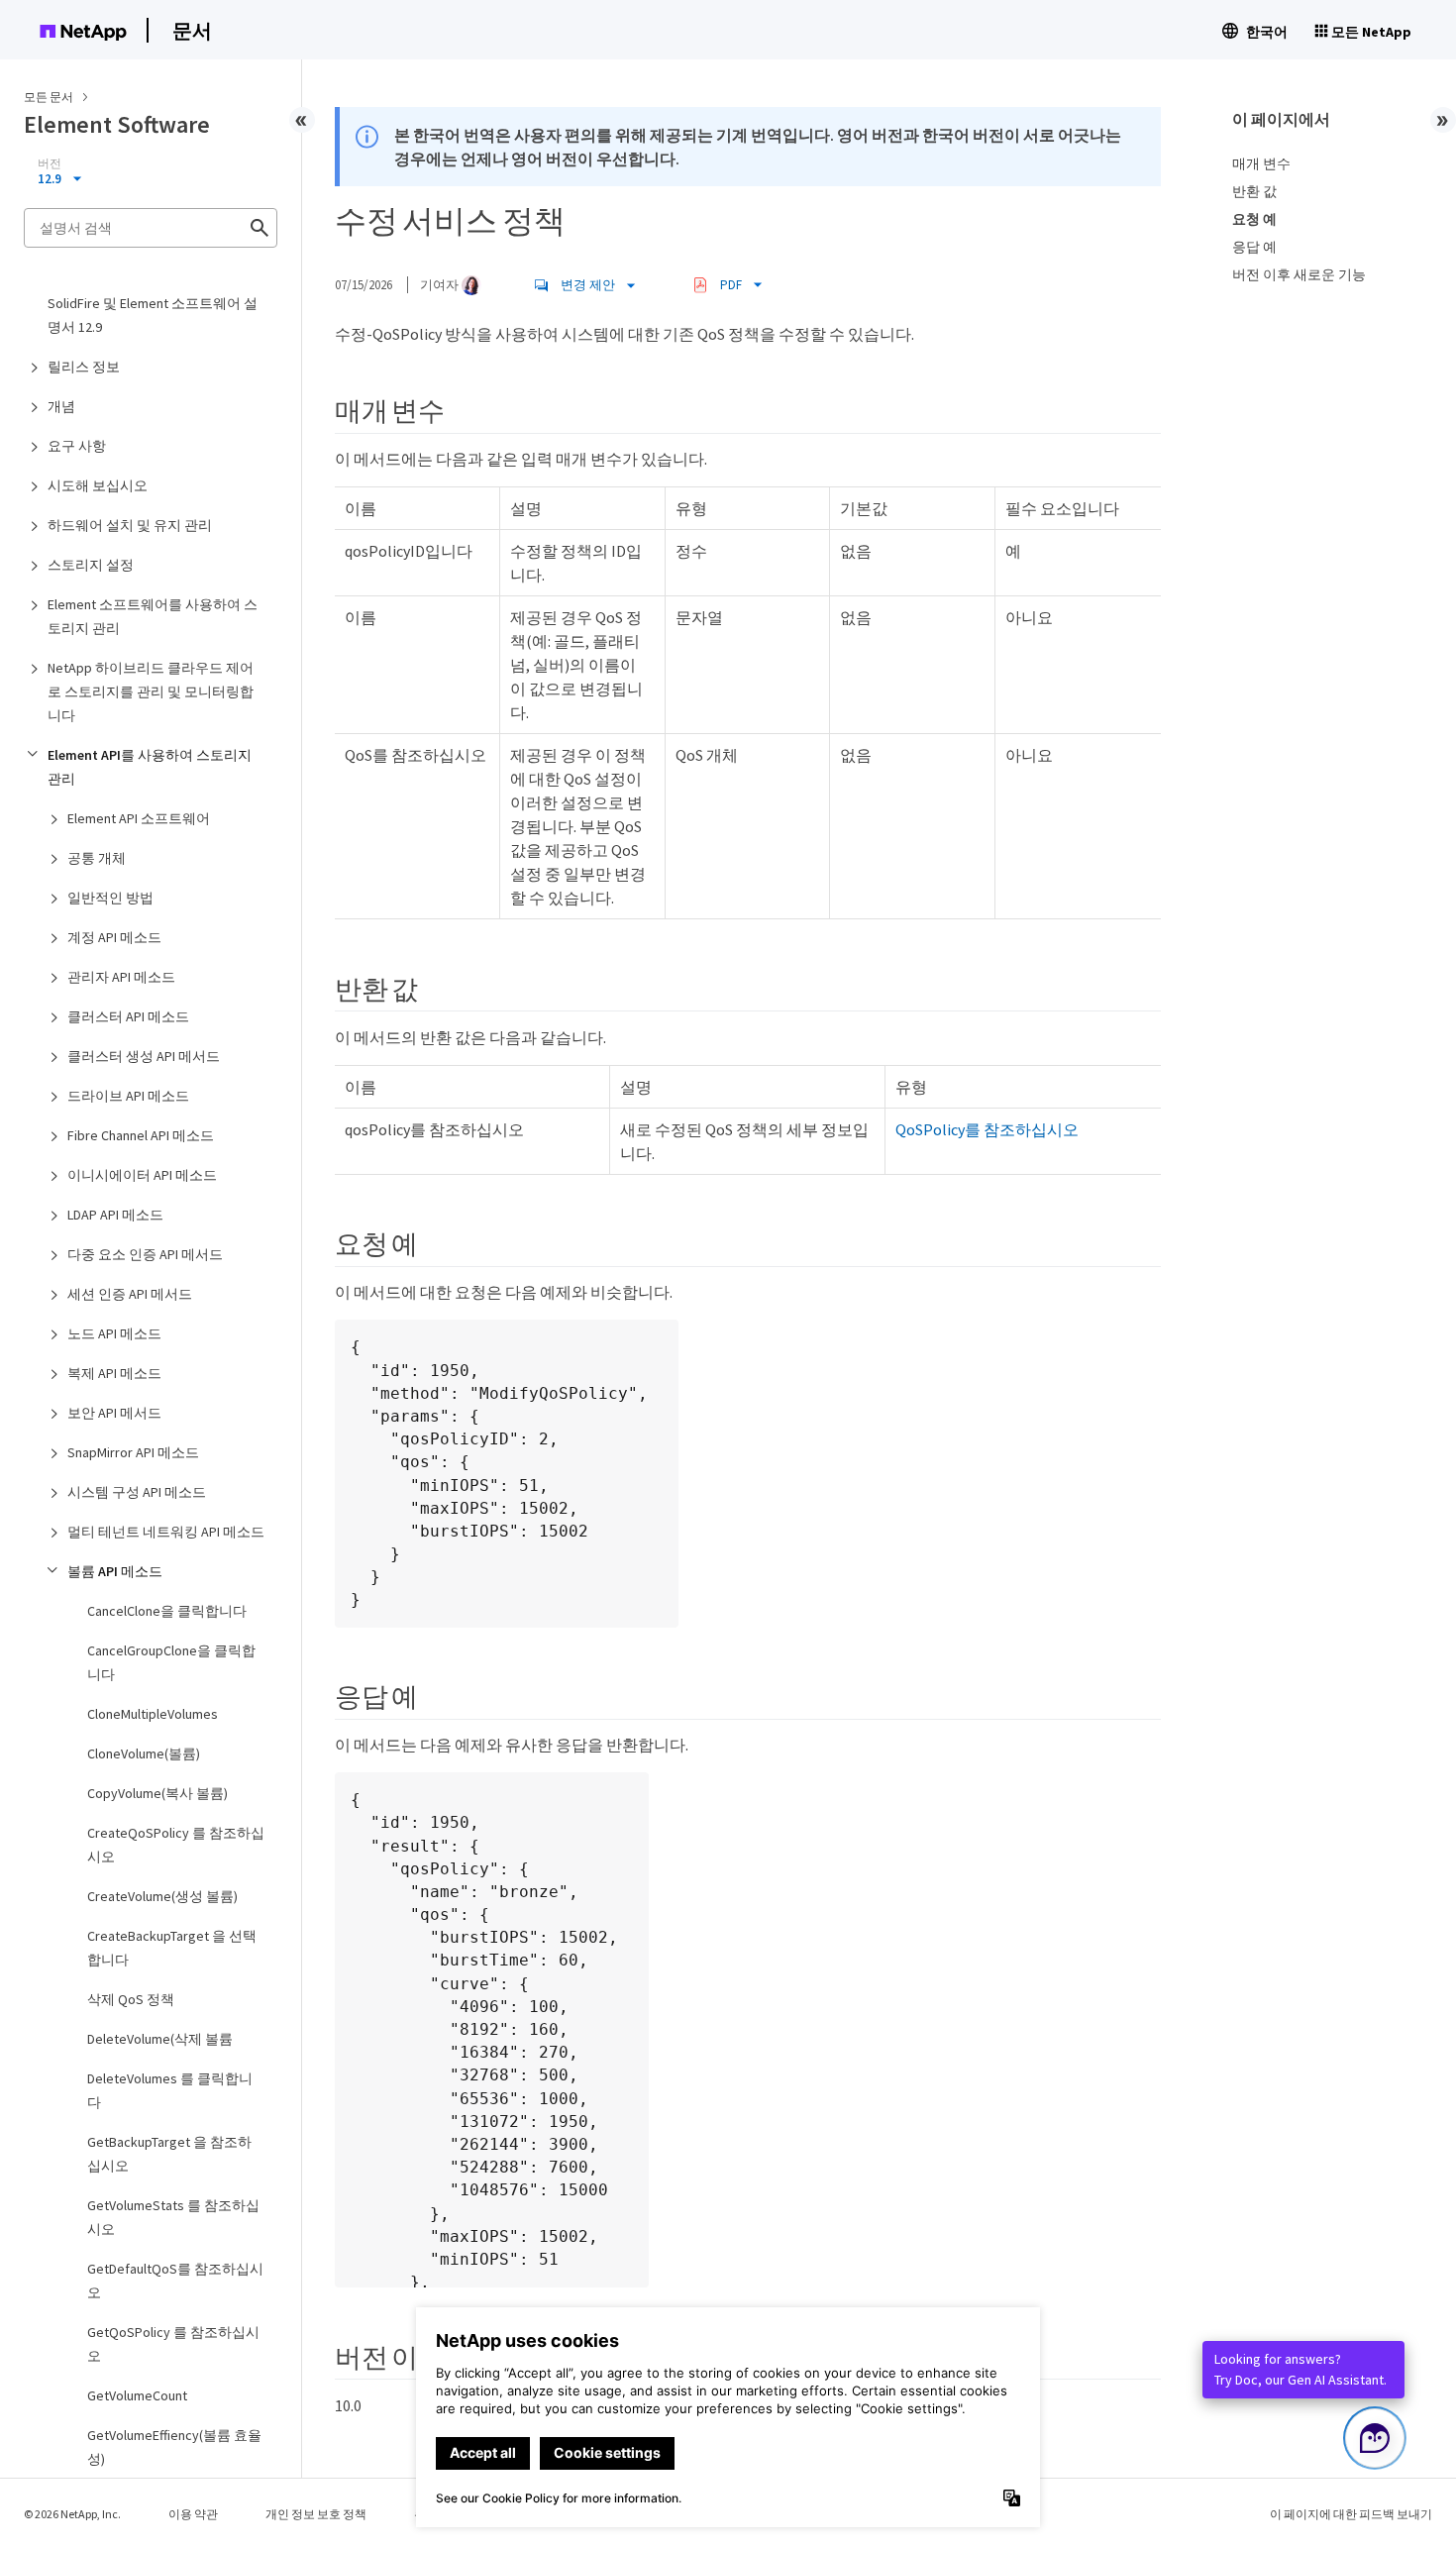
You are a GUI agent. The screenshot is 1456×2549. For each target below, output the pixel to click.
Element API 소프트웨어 (139, 818)
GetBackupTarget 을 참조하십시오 (169, 2154)
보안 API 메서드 (114, 1413)
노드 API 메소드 (114, 1333)
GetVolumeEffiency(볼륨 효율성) (174, 2447)
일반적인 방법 (110, 898)
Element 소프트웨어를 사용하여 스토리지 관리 (153, 616)
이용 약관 (193, 2514)
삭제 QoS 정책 (131, 1999)
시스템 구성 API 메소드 (137, 1492)
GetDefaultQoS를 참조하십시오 (175, 2281)
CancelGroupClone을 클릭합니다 (171, 1662)
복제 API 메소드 (114, 1373)
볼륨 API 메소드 (115, 1571)
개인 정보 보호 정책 (316, 2514)
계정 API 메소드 (114, 937)
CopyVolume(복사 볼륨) (157, 1793)
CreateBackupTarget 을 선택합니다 (172, 1948)
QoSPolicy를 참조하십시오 (987, 1129)
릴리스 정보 (84, 367)
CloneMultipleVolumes (153, 1714)
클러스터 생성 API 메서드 (144, 1056)
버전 (50, 163)
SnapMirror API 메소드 (133, 1452)
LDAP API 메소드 (115, 1215)
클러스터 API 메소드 (128, 1016)
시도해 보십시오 (98, 485)
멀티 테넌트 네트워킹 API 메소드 (166, 1532)
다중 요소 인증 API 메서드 (145, 1254)
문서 (192, 30)
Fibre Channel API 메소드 (141, 1135)
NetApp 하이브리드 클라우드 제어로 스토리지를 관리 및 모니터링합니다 (151, 691)
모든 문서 (49, 97)
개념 (61, 406)
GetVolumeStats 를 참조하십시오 (173, 2217)
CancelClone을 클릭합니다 (167, 1611)
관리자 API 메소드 (121, 977)
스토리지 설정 (91, 565)
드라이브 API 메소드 (128, 1096)
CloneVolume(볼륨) (144, 1753)
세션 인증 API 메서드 (130, 1294)
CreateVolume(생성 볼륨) (162, 1896)
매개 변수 (1261, 163)
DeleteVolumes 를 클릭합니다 (170, 2090)
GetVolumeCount (137, 2395)
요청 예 (1254, 219)
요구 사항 (77, 446)
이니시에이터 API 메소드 (142, 1175)
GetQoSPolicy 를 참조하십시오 (173, 2344)
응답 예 (1254, 247)
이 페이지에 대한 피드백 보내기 (1351, 2514)
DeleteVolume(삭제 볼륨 (160, 2039)
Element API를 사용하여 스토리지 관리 (150, 767)
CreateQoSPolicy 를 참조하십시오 (176, 1845)
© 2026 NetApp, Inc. (72, 2514)
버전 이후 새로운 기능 (1299, 274)
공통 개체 (97, 858)
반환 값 (1254, 191)
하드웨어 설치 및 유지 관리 (130, 525)
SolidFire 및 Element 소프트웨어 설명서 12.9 (153, 315)
